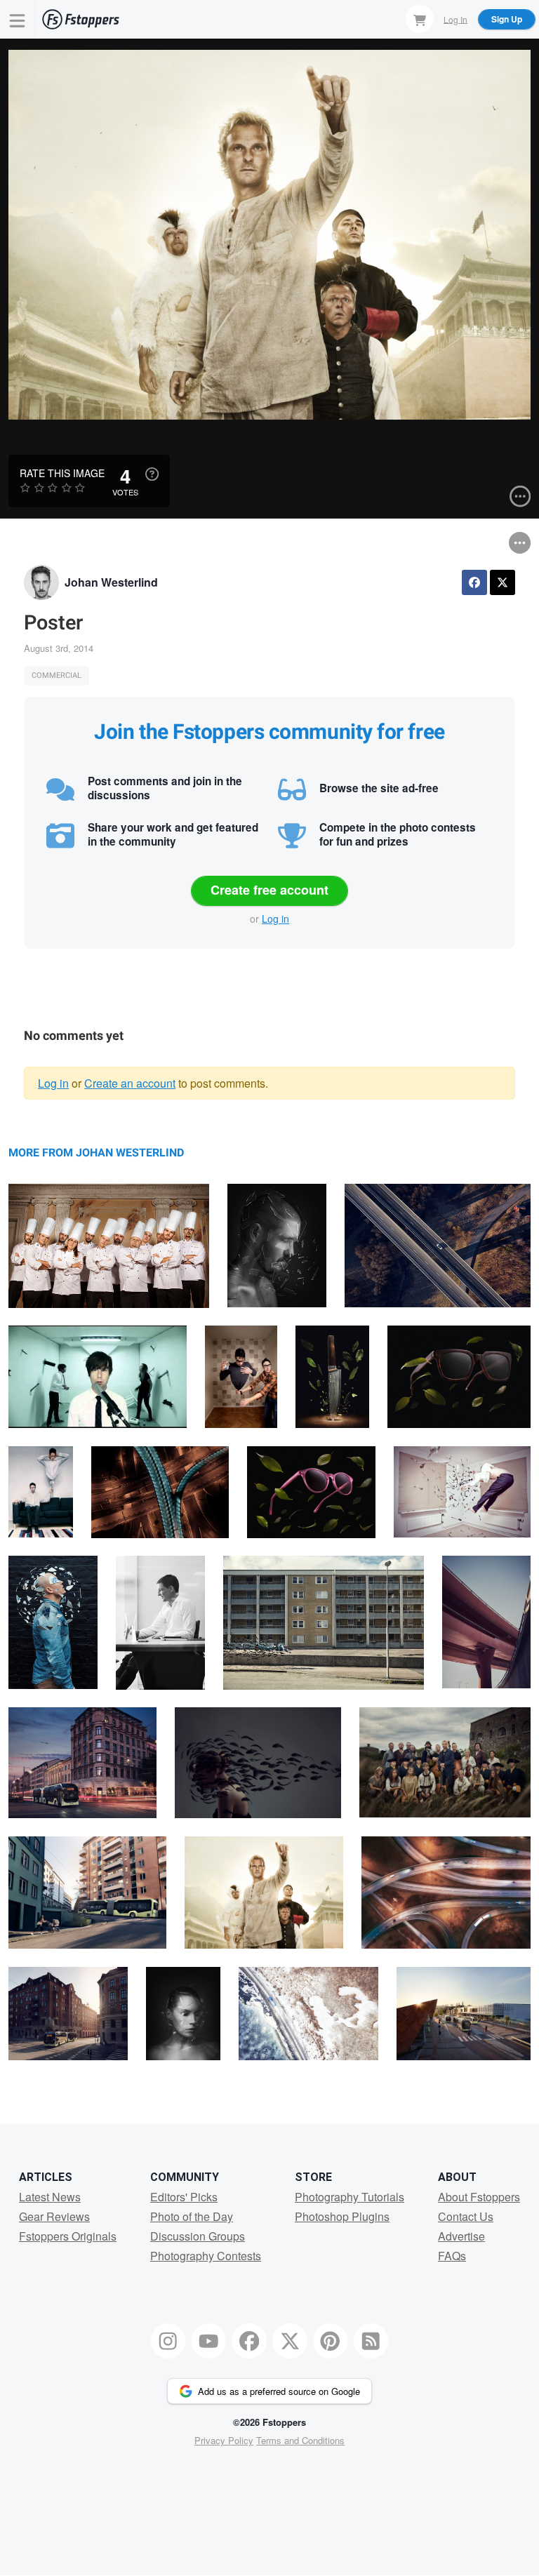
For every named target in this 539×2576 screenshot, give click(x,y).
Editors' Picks (184, 2197)
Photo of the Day (192, 2216)
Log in (275, 919)
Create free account (269, 890)
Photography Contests (206, 2256)
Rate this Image (62, 473)
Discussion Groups (198, 2236)
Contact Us (466, 2216)
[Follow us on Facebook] (249, 2341)
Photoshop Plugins (342, 2216)
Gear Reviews (54, 2216)
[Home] (81, 19)
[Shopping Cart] (420, 19)
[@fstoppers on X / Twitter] (290, 2341)
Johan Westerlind (111, 582)
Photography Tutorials (350, 2197)
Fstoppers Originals (68, 2236)
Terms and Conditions (300, 2440)
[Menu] (18, 19)
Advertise (461, 2236)
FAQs (452, 2256)
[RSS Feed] (371, 2341)
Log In (455, 19)
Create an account (130, 1083)
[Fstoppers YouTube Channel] (208, 2341)
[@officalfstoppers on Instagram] (168, 2341)
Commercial (56, 675)
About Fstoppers (479, 2197)
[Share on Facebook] (474, 582)
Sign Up (507, 19)
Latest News (50, 2197)
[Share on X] (503, 582)
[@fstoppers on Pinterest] (331, 2341)
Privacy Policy (224, 2440)
